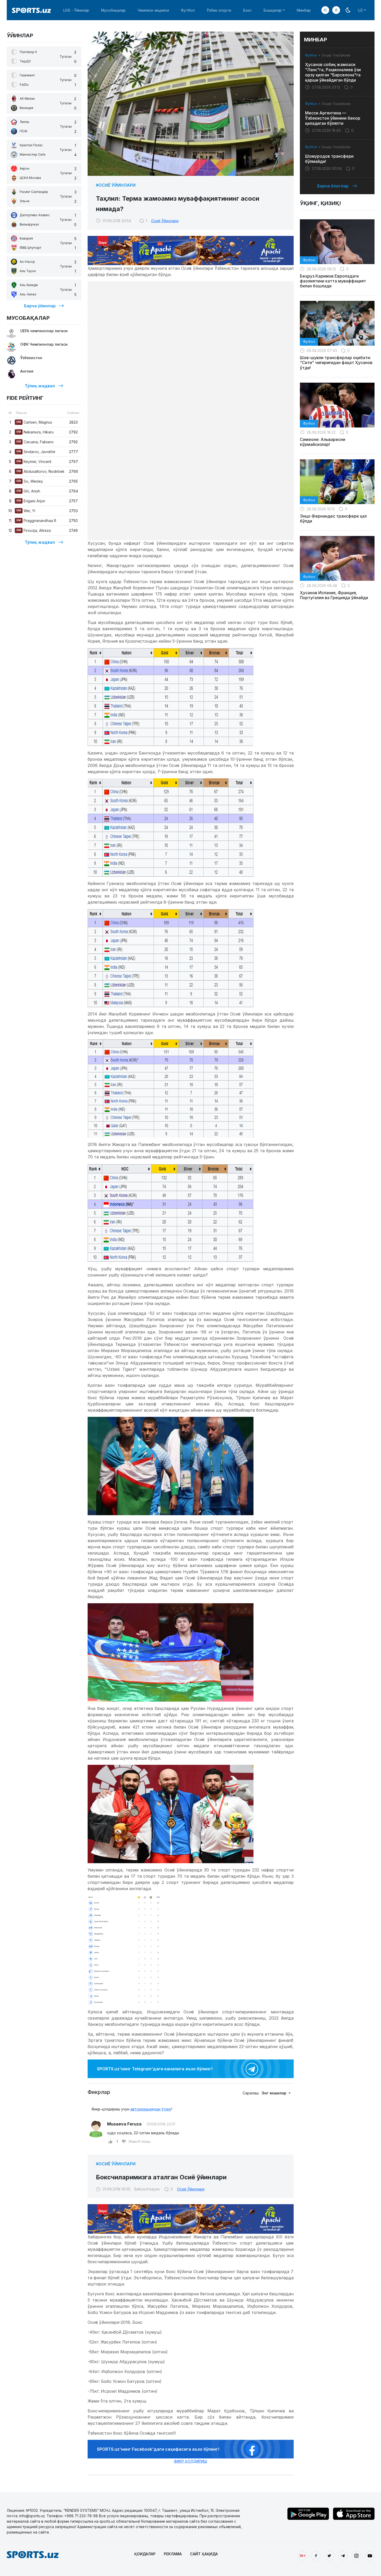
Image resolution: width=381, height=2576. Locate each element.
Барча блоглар (333, 186)
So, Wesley (30, 481)
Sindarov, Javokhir (36, 452)
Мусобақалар (113, 10)
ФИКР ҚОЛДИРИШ (190, 2461)
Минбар (304, 10)
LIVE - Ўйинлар (76, 10)
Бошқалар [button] (273, 10)
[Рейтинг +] (110, 2142)
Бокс (247, 10)
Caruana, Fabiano (35, 442)
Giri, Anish (28, 491)
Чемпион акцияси (153, 10)
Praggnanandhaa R (36, 521)
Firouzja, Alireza (34, 530)
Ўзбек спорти (219, 10)
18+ (302, 2556)
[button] (336, 10)
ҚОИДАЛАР (145, 2554)
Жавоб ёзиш (140, 2141)
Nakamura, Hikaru (35, 432)
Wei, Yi (26, 511)
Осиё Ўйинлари (165, 221)
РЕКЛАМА (173, 2554)
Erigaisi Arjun (31, 501)
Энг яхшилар (274, 2093)
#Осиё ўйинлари (116, 185)
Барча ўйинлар (40, 306)
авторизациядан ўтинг (151, 2109)
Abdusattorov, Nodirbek (40, 471)
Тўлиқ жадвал (40, 386)
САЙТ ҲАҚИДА (204, 2554)
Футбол (188, 10)
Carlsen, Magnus (34, 422)
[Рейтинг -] (124, 2142)
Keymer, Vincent (34, 462)
